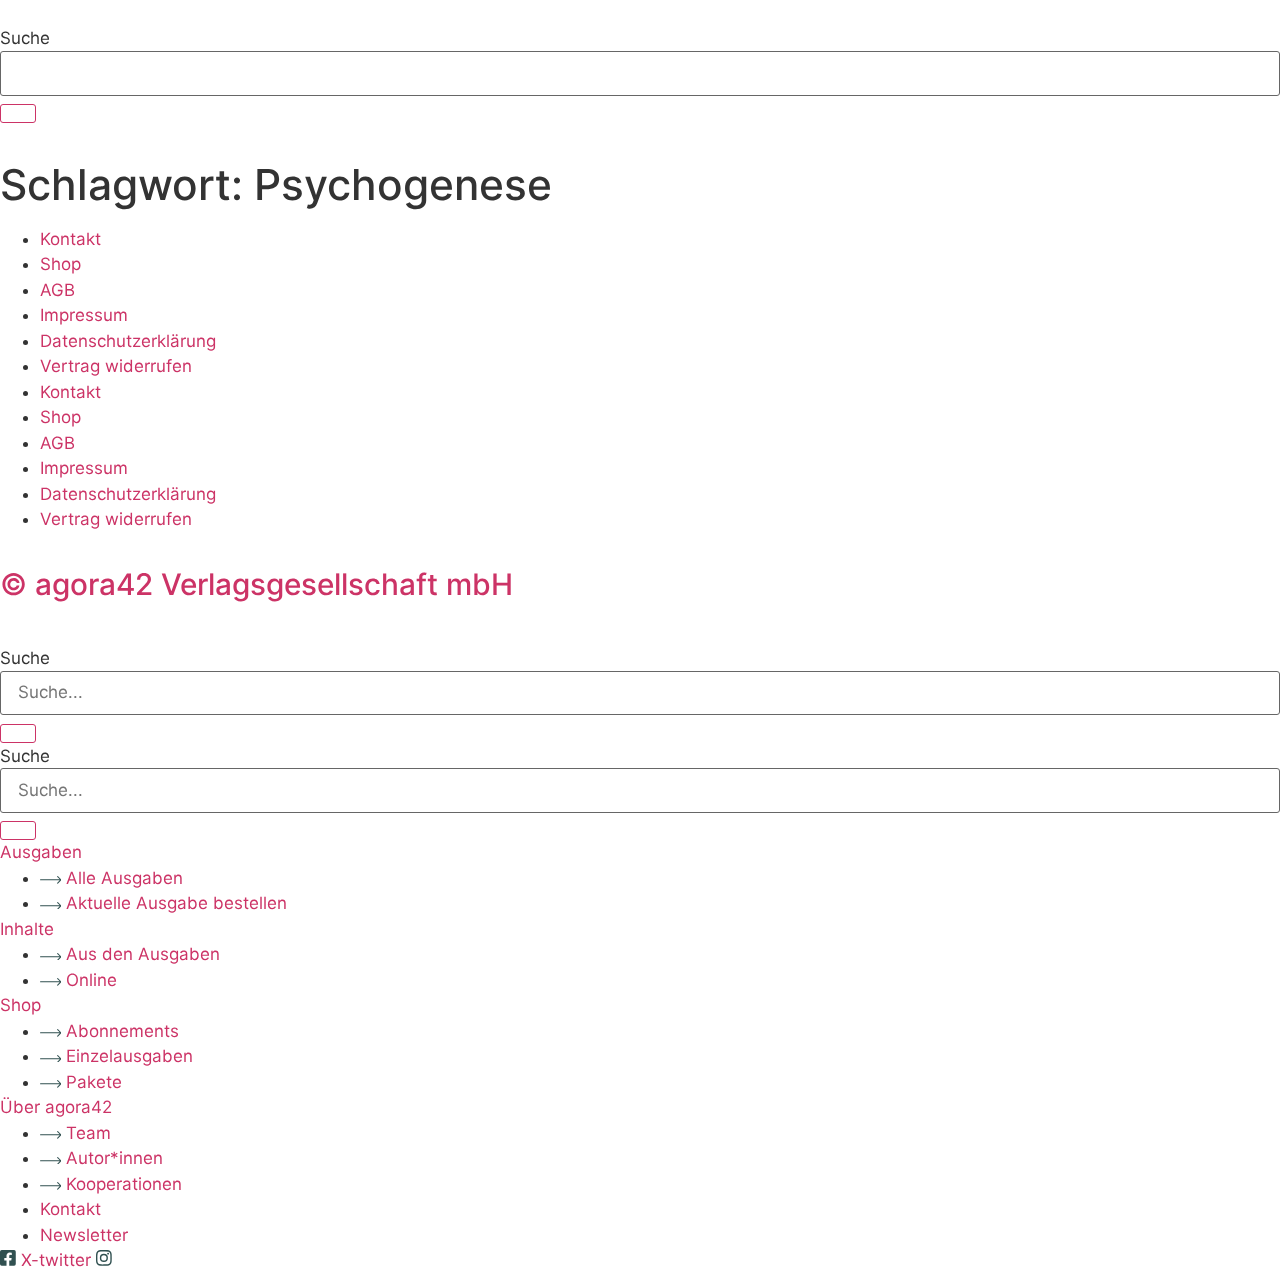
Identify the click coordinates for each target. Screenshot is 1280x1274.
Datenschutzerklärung (128, 341)
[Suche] (18, 113)
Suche (25, 38)
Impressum (84, 315)
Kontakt (70, 239)
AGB (57, 290)
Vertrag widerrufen (116, 366)
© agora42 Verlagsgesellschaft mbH (256, 584)
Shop (60, 264)
